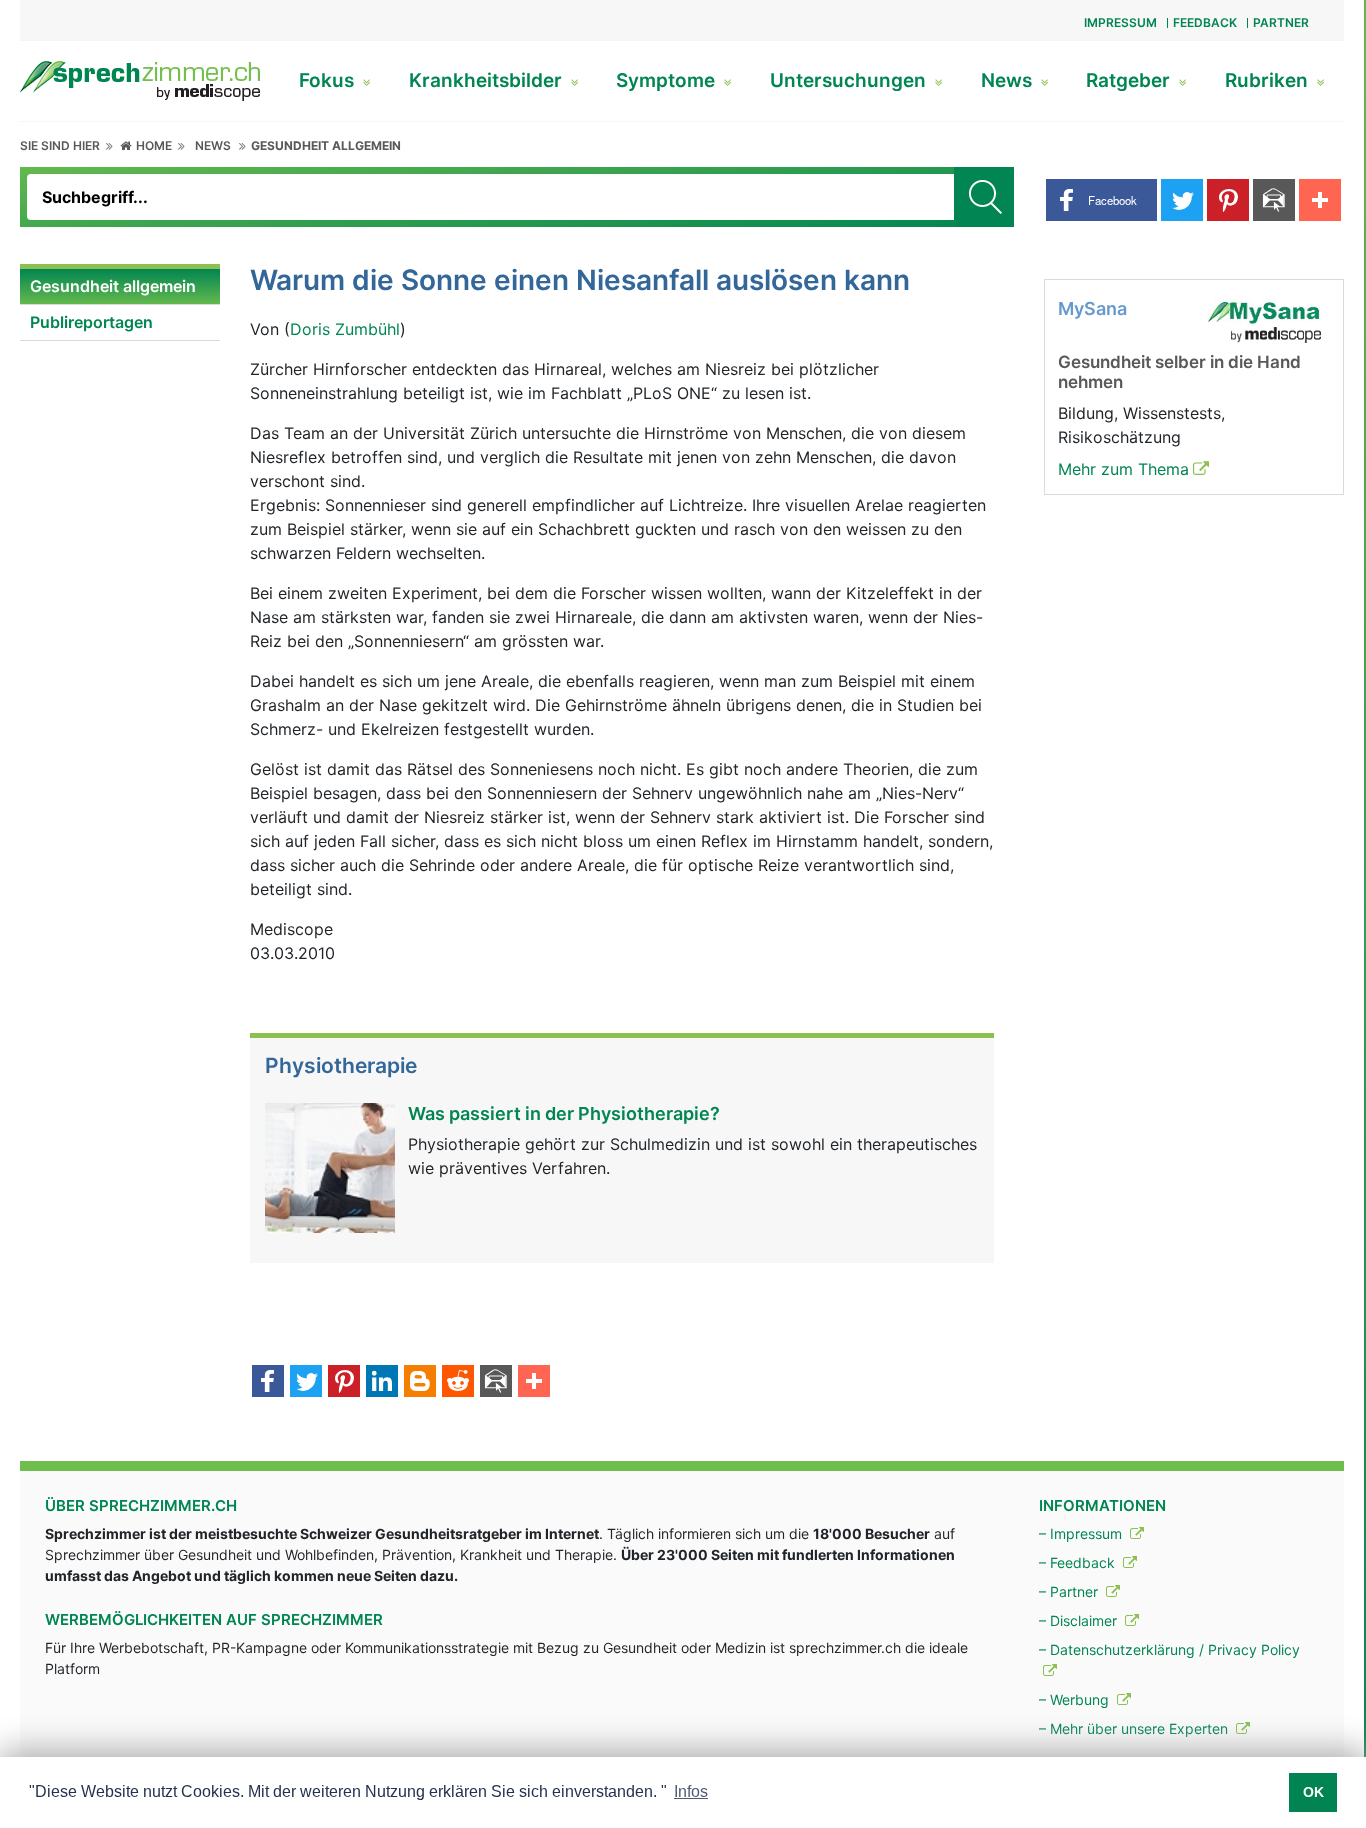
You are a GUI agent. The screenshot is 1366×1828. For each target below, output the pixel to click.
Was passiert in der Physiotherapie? (564, 1113)
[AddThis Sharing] (534, 1383)
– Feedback (1079, 1562)
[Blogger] (420, 1383)
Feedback (1205, 22)
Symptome (668, 80)
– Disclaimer (1080, 1620)
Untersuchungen (850, 80)
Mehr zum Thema (1123, 469)
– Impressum (1082, 1533)
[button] (1101, 200)
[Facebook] (268, 1383)
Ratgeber (1130, 80)
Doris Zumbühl (345, 329)
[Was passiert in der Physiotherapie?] (330, 1166)
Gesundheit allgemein (326, 145)
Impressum (1120, 22)
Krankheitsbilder (488, 80)
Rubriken (1269, 80)
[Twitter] (306, 1383)
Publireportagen (91, 322)
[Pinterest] (344, 1383)
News (1009, 80)
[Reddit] (458, 1383)
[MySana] (1264, 320)
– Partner (1070, 1591)
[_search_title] (984, 197)
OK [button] (1313, 1792)
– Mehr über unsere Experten (1135, 1728)
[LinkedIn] (382, 1383)
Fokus (329, 80)
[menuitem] (120, 287)
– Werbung (1076, 1699)
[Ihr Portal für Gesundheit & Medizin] (140, 79)
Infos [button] (691, 1791)
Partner (1281, 22)
